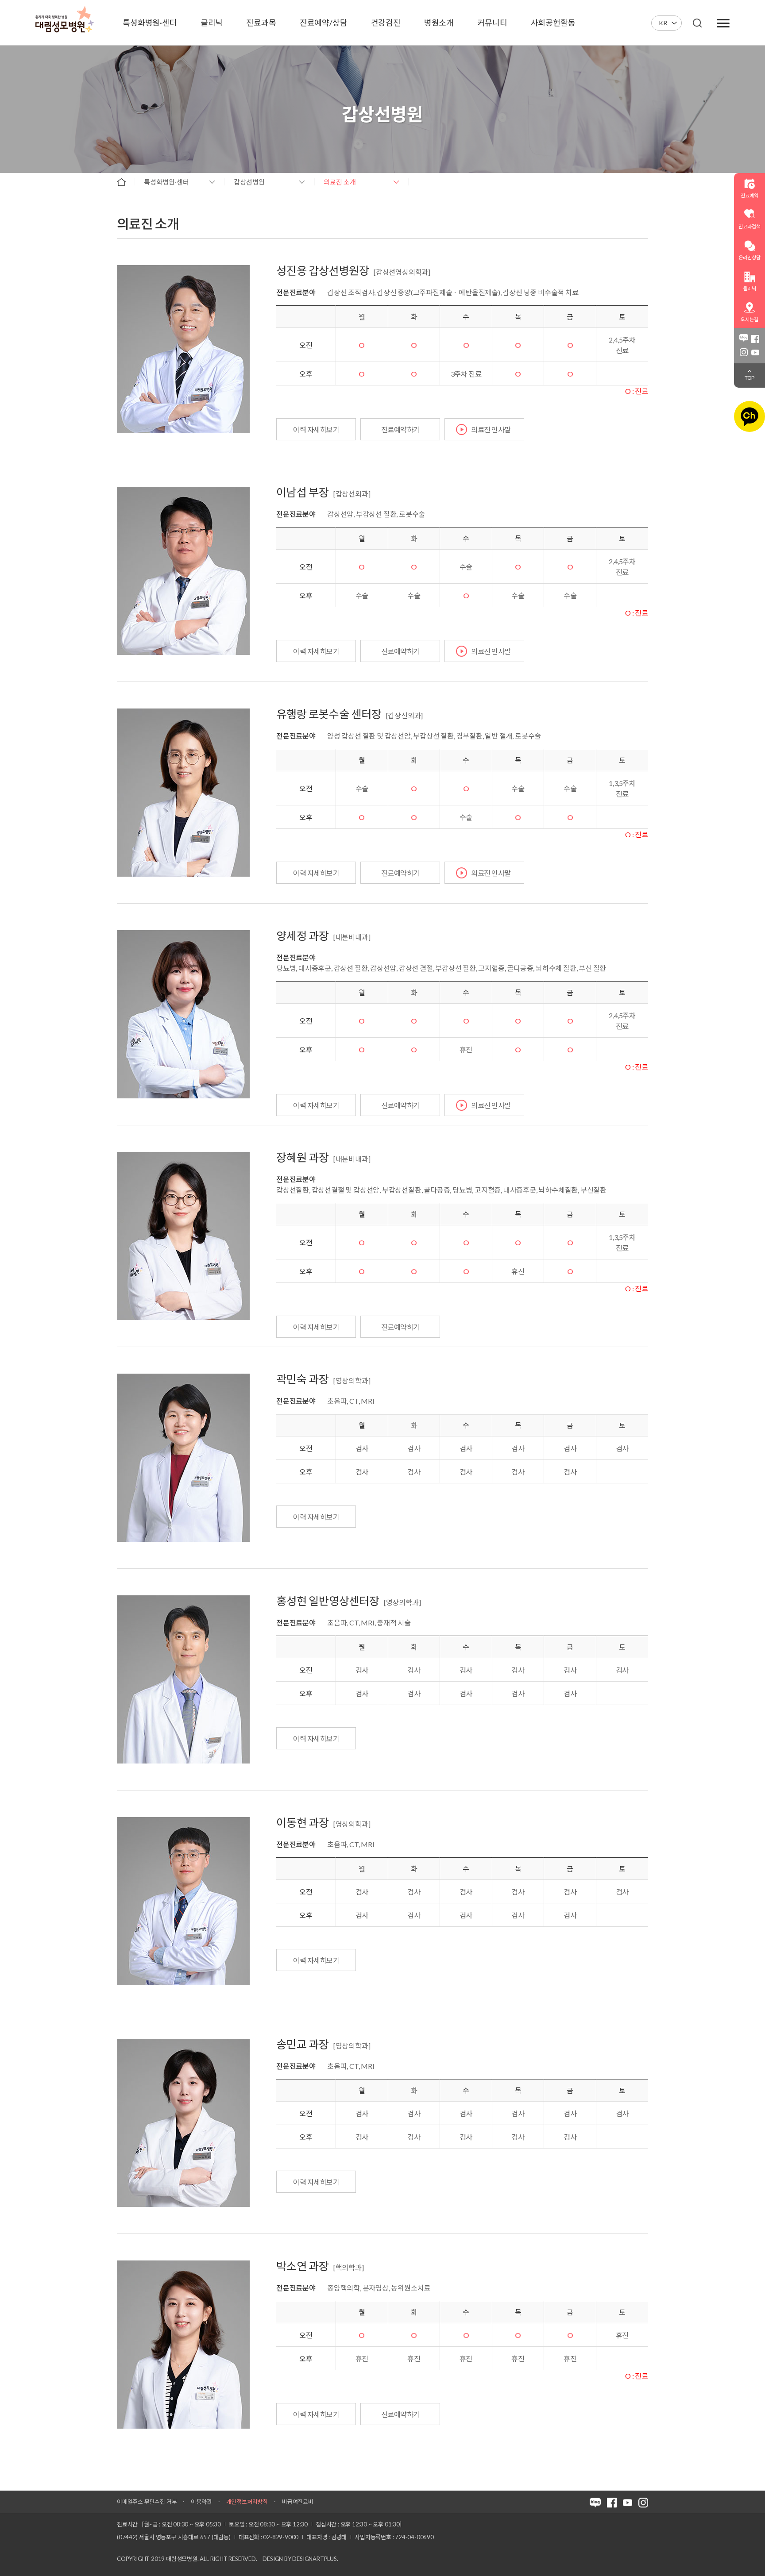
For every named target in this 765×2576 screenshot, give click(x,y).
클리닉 (749, 288)
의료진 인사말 (491, 429)
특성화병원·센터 (166, 182)
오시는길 (749, 319)
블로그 (744, 339)
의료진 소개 (340, 182)
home (121, 182)
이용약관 (201, 2502)
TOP (750, 378)
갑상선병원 (249, 182)
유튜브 (755, 352)
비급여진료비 (298, 2502)
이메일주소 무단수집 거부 (147, 2502)
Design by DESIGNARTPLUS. (300, 2559)
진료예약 (749, 195)
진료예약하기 (400, 429)
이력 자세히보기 (316, 429)
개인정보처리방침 (247, 2502)
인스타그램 (744, 352)
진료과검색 (749, 226)
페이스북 (755, 339)
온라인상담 (749, 257)
